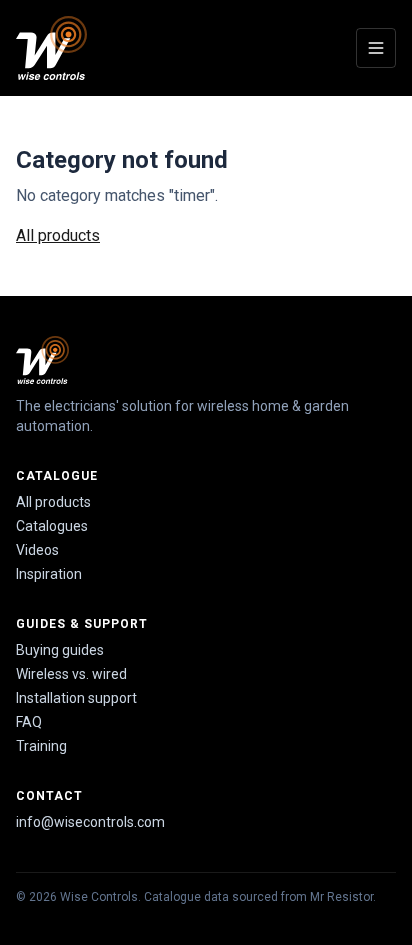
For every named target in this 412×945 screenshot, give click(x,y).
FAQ (29, 722)
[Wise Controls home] (51, 48)
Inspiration (49, 574)
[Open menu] (376, 48)
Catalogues (52, 526)
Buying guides (60, 650)
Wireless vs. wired (71, 674)
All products (58, 235)
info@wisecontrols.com (90, 822)
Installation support (76, 698)
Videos (37, 550)
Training (41, 746)
